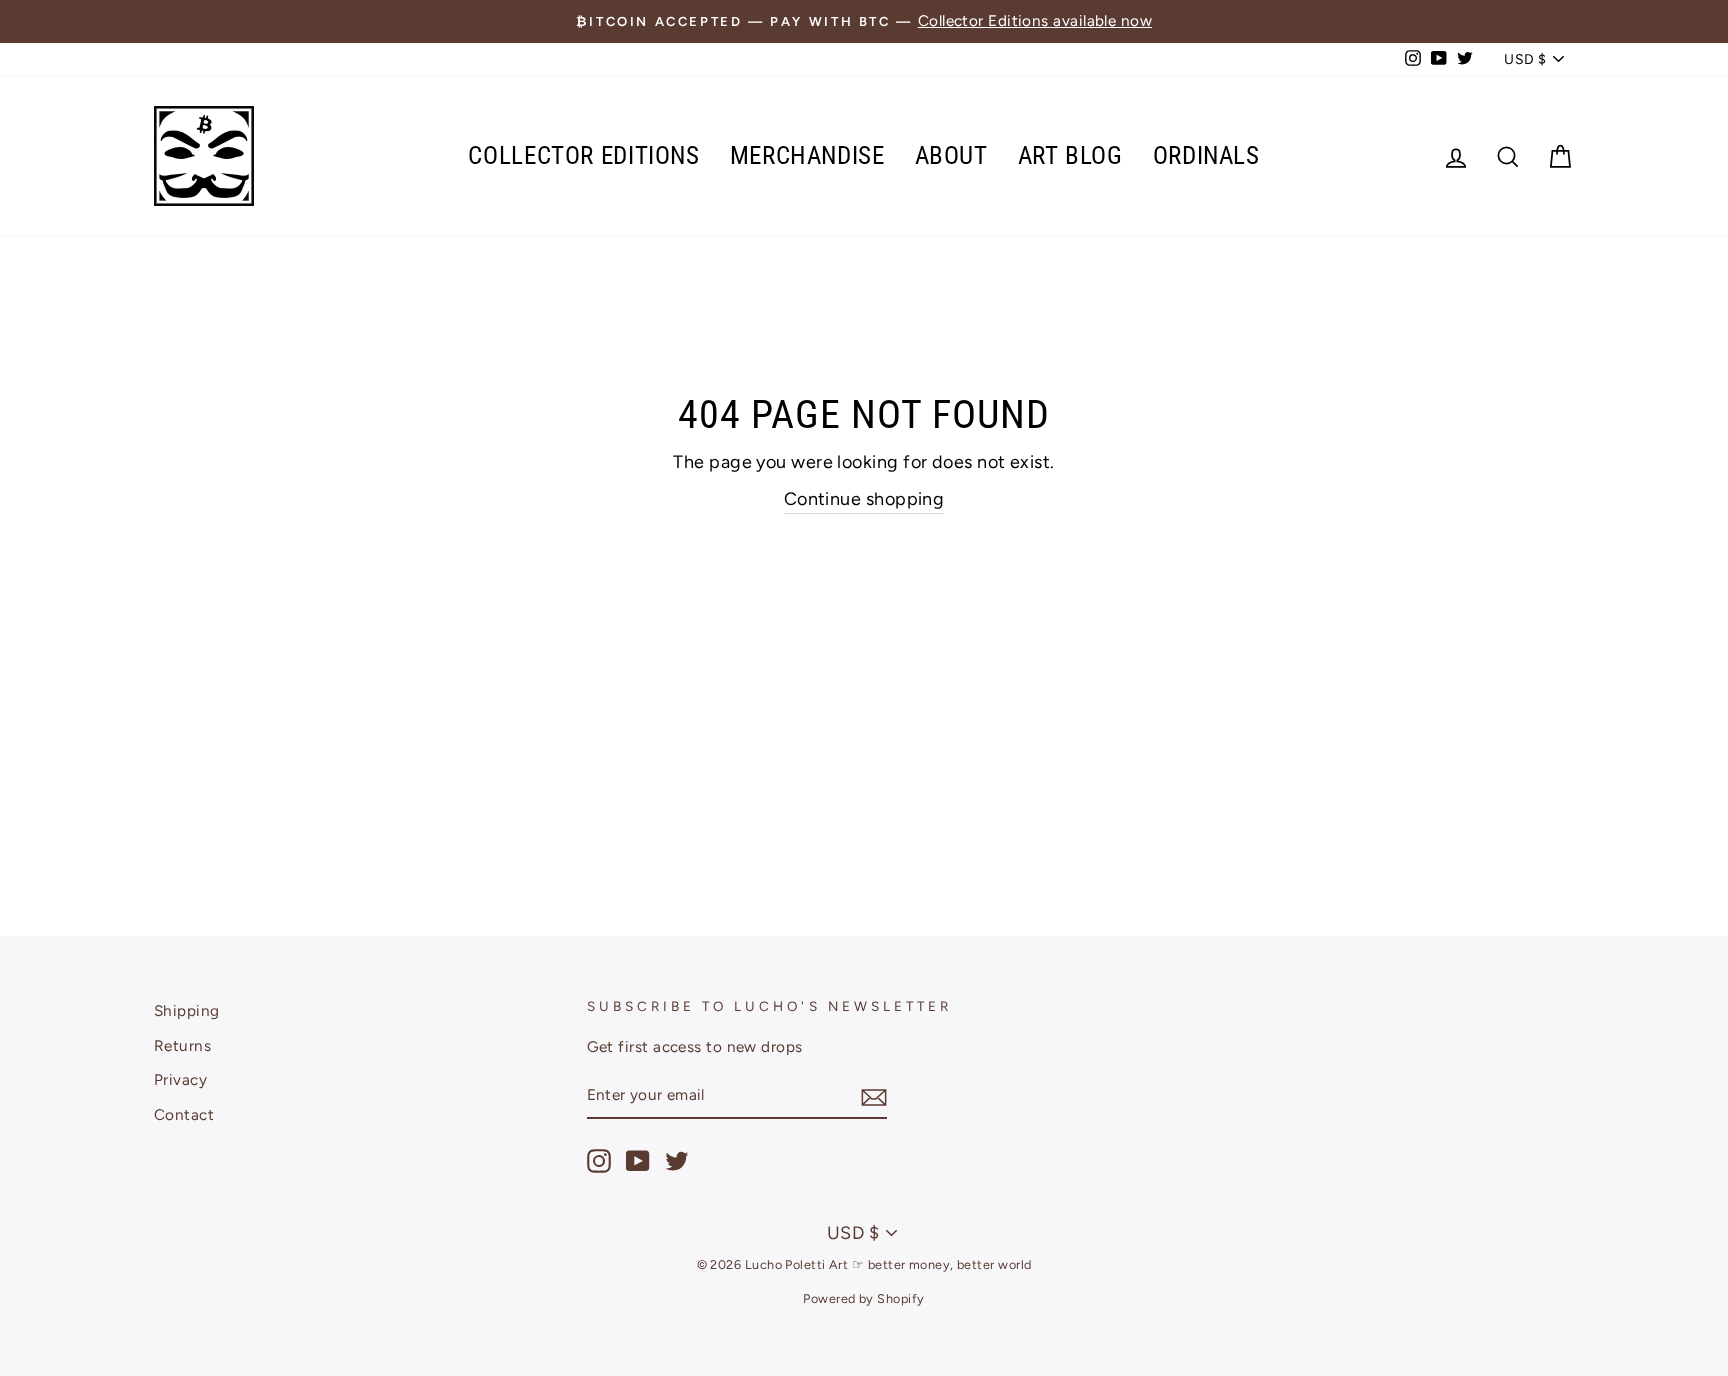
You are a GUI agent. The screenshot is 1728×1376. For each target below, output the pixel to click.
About (951, 155)
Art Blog (1070, 155)
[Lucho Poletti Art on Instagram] (599, 1161)
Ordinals (1206, 155)
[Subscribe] (874, 1096)
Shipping (187, 1010)
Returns (182, 1045)
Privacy (180, 1079)
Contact (184, 1114)
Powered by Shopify (863, 1298)
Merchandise (807, 155)
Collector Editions (583, 155)
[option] (864, 21)
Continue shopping (864, 499)
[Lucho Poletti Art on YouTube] (638, 1161)
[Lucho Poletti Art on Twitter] (677, 1161)
